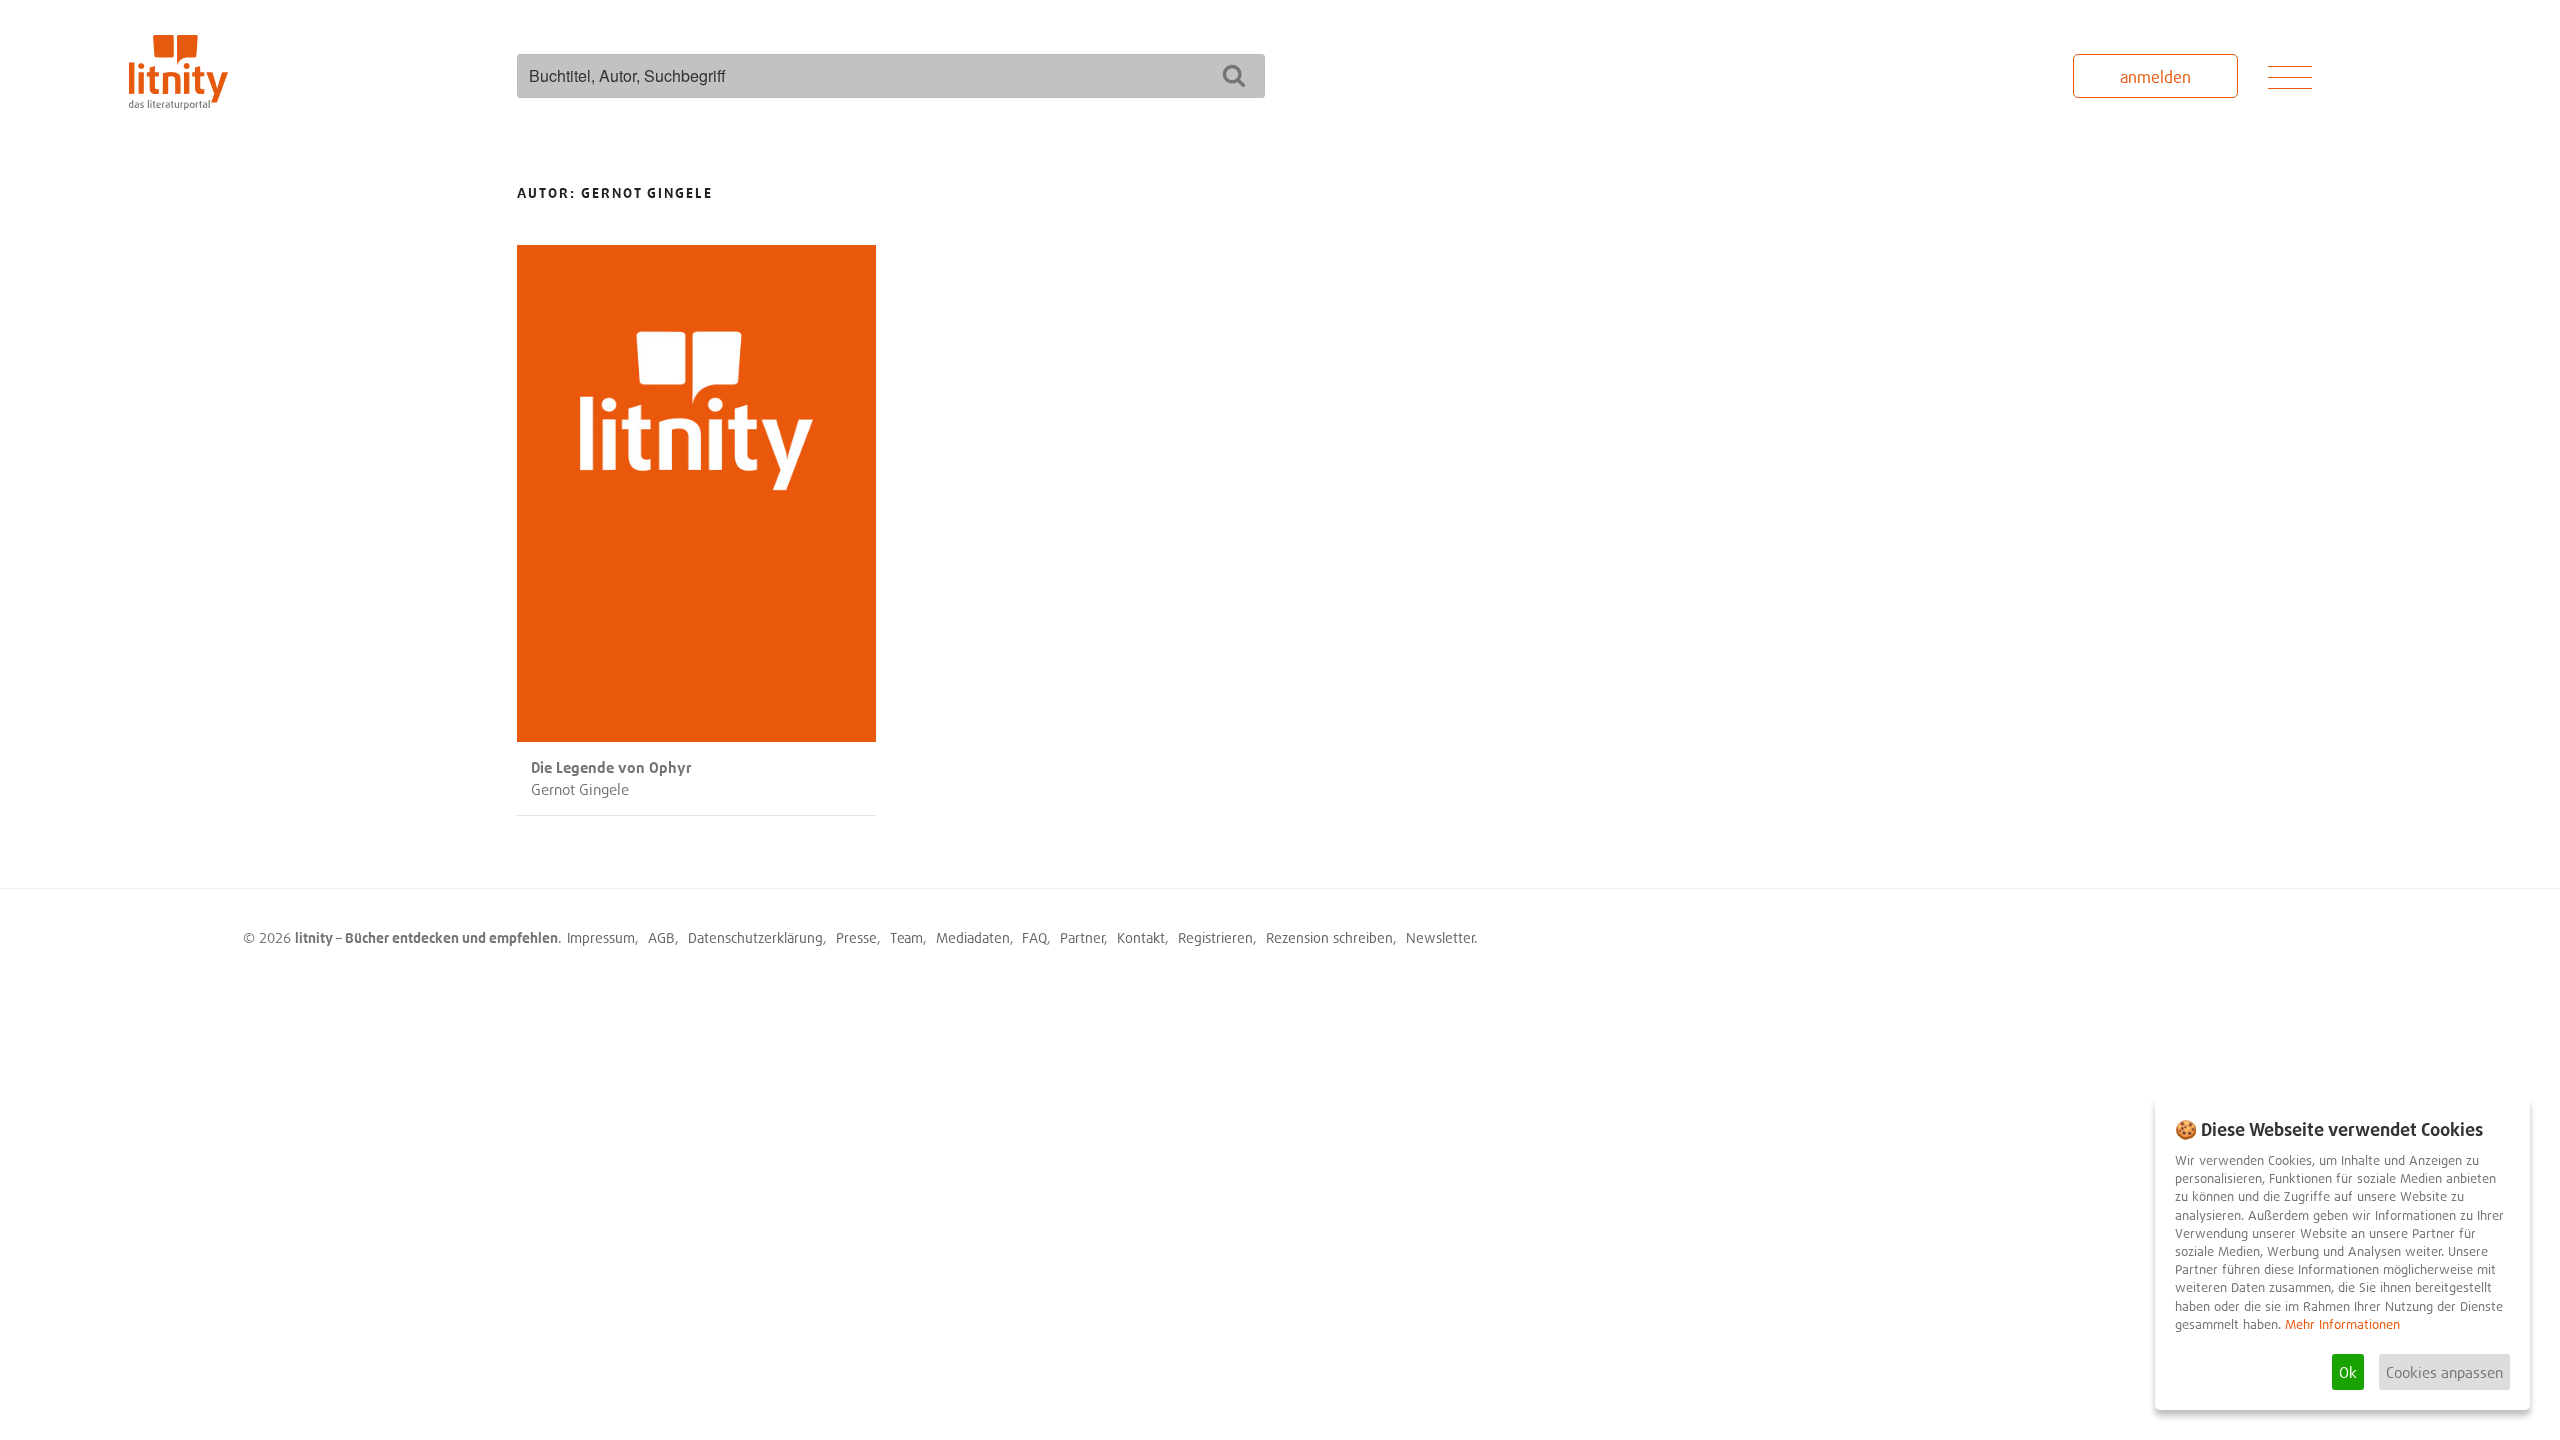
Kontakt (1141, 937)
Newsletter (1440, 937)
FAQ (1034, 937)
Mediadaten (973, 937)
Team (906, 937)
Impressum (601, 937)
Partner (1082, 937)
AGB (661, 937)
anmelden (2155, 77)
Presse (856, 937)
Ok (2348, 1372)
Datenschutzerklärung (755, 937)
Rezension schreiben (1329, 937)
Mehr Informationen (2342, 1324)
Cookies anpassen (2444, 1372)
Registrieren (1215, 937)
